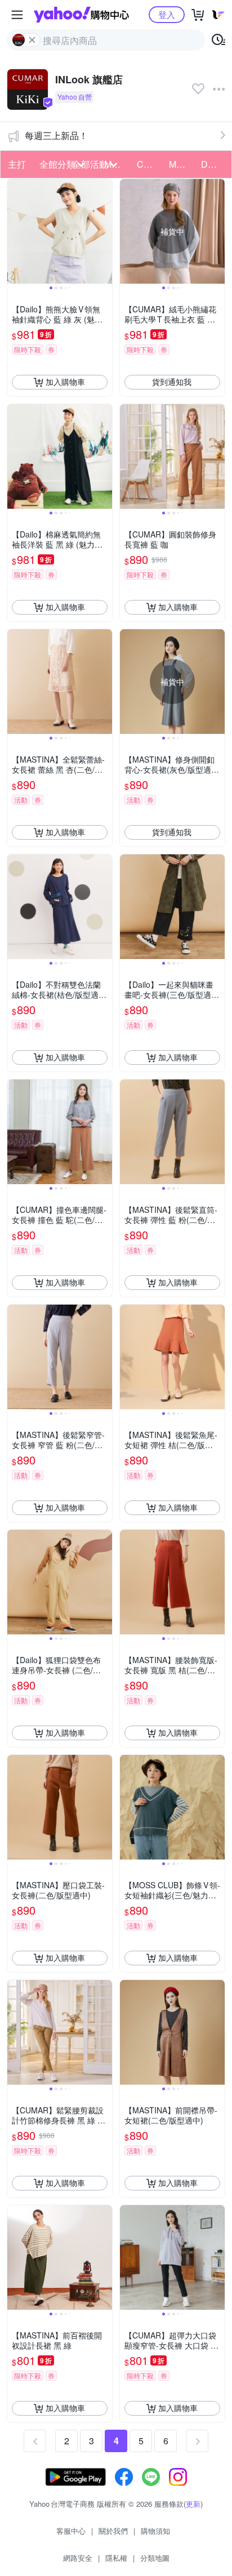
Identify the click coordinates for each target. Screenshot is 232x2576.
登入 (167, 14)
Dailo (212, 164)
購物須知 (155, 2531)
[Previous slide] (15, 231)
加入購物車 (65, 382)
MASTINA (182, 164)
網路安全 (78, 2558)
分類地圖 (155, 2558)
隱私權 (116, 2558)
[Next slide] (105, 231)
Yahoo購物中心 (81, 15)
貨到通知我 (172, 382)
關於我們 (113, 2531)
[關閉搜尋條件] (32, 40)
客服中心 (71, 2531)
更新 (193, 2504)
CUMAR (150, 164)
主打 (17, 164)
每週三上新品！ (56, 135)
